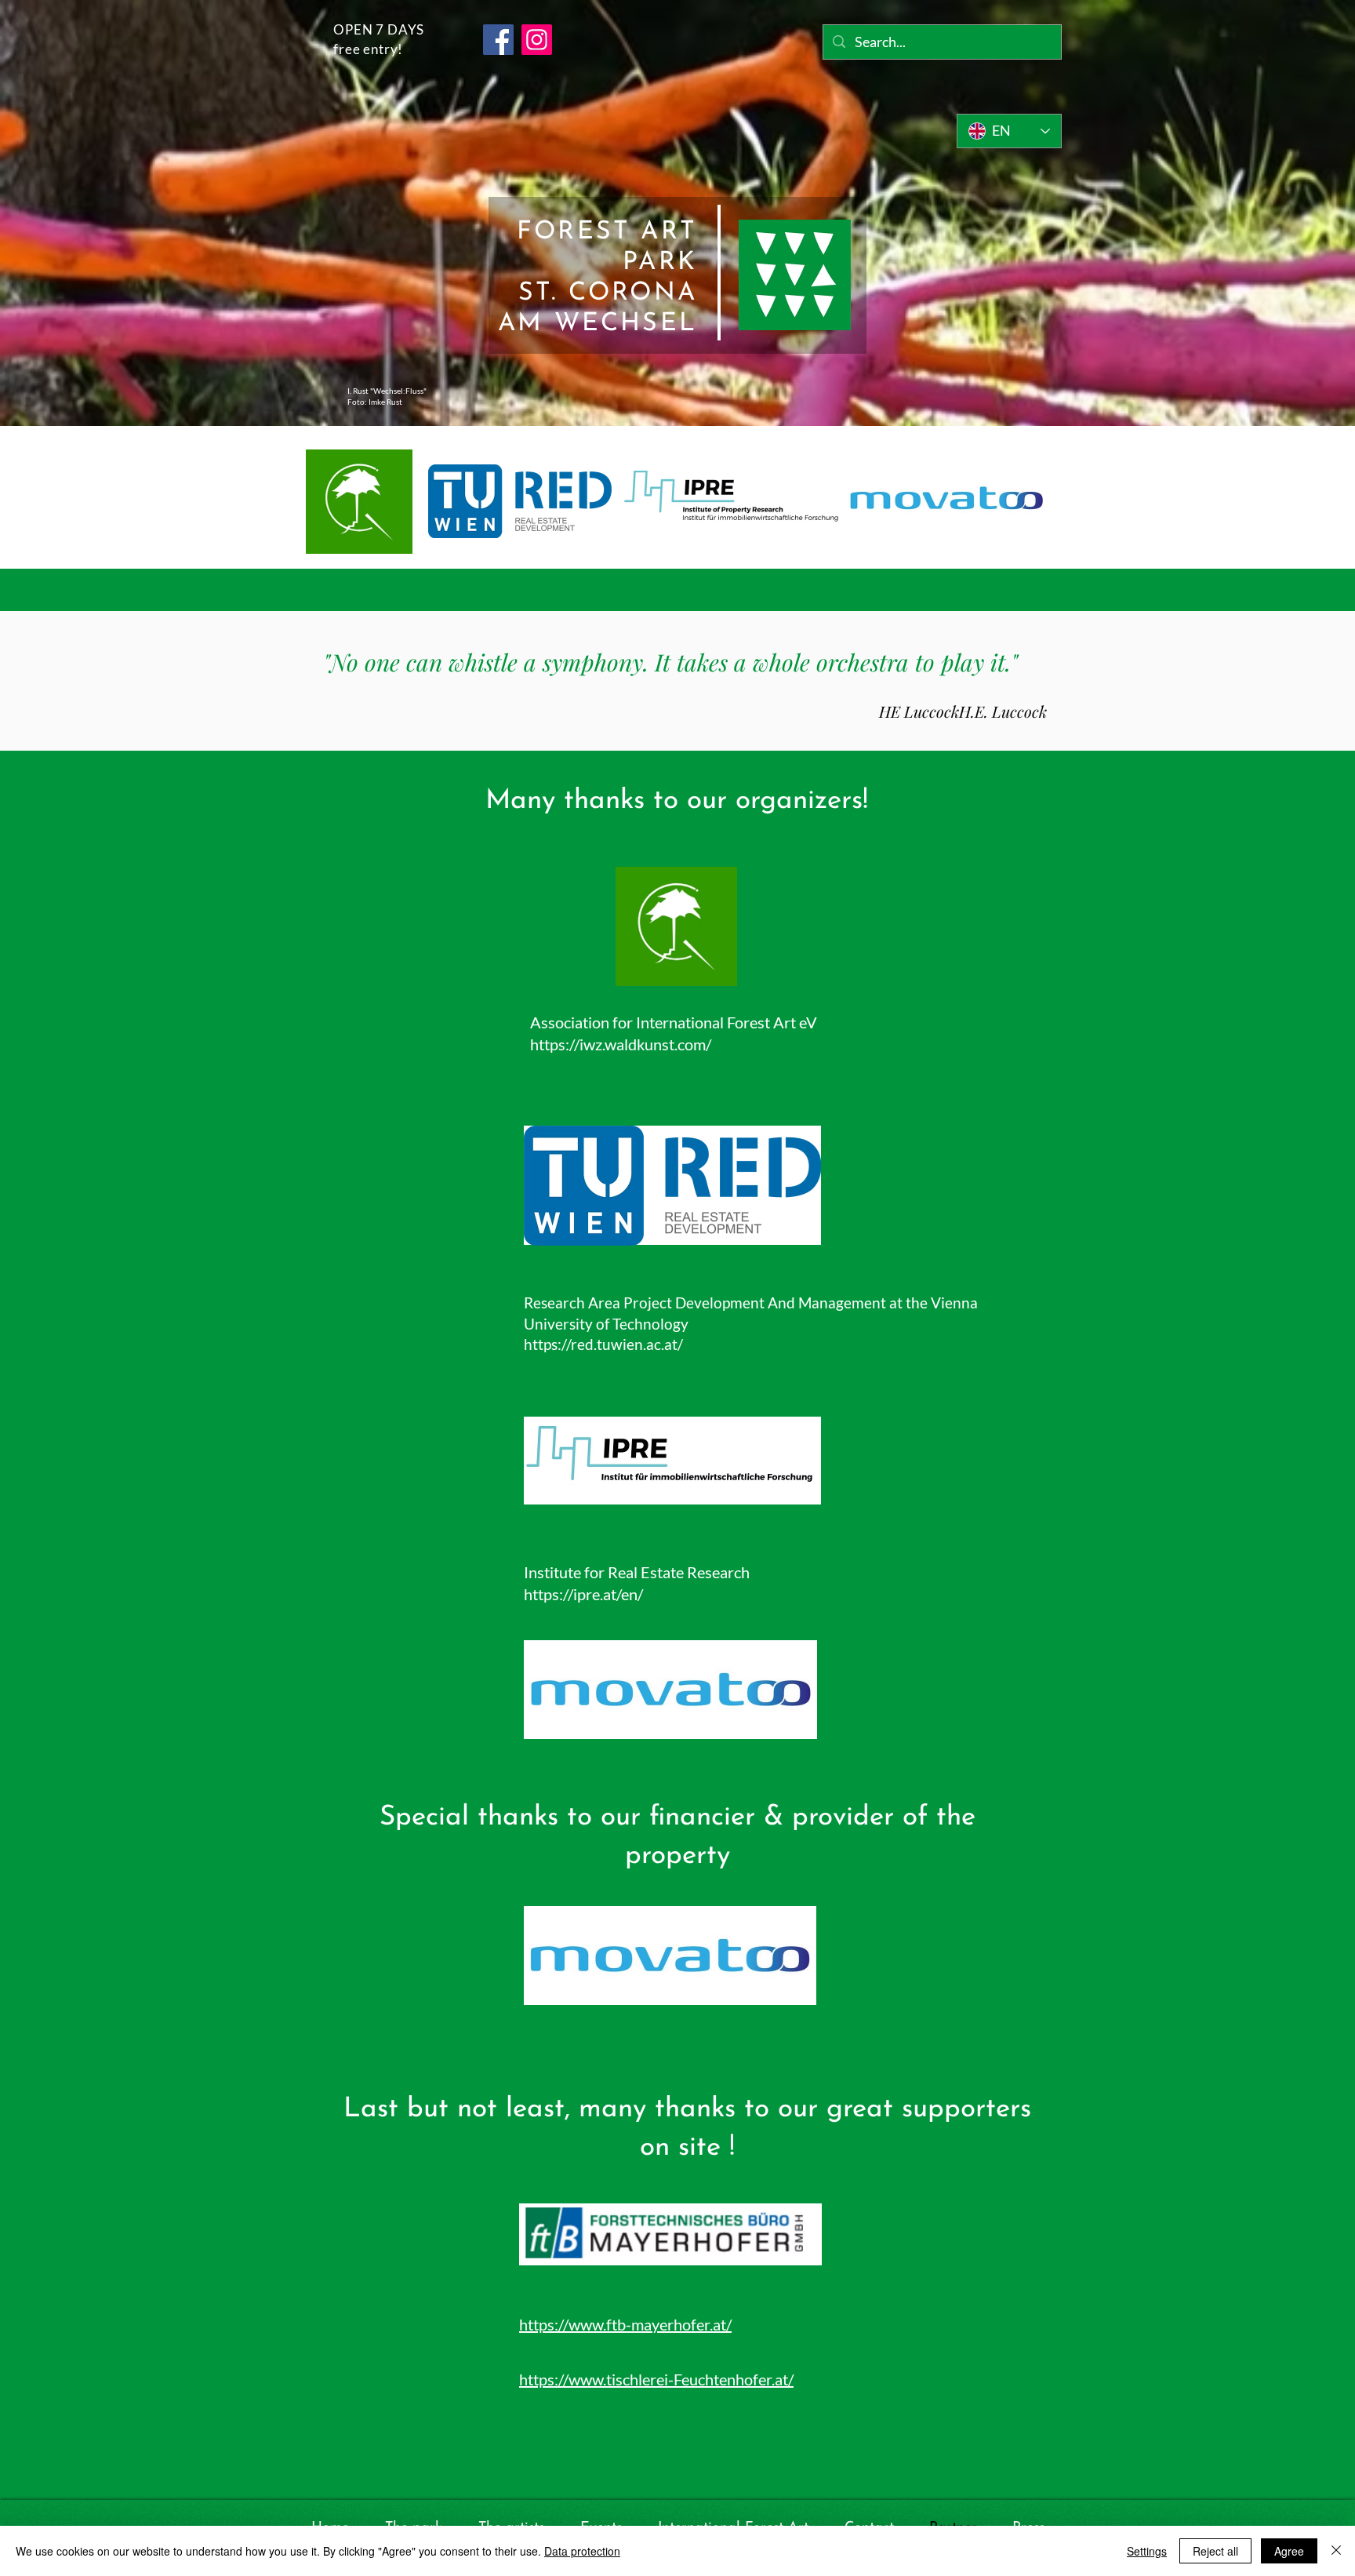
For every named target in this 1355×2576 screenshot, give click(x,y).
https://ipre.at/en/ (583, 1594)
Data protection (582, 2551)
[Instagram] (537, 40)
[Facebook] (498, 40)
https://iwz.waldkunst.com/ (621, 1044)
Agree (1289, 2551)
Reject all (1215, 2551)
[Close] (1336, 2551)
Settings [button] (1147, 2551)
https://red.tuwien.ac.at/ (603, 1344)
